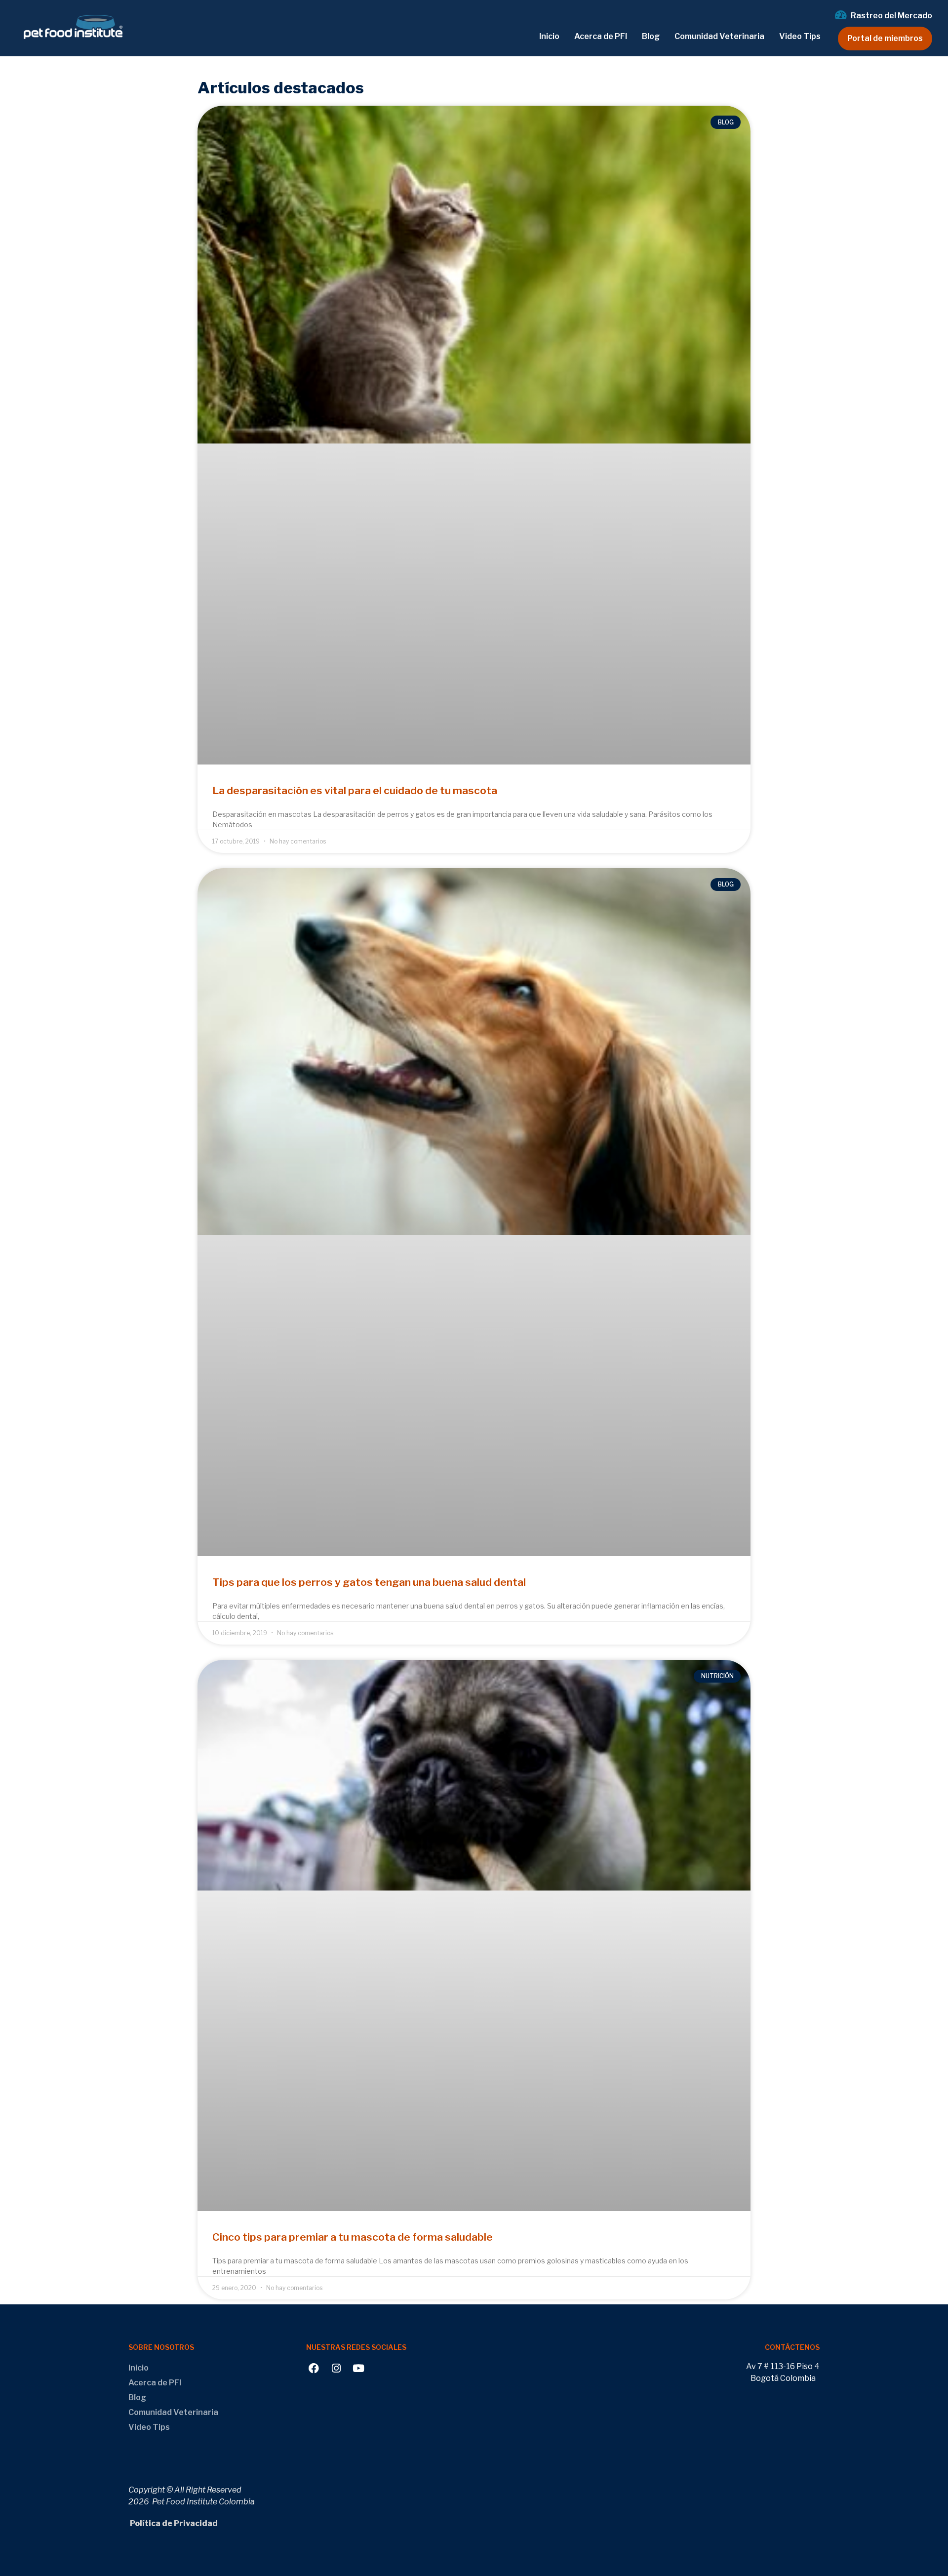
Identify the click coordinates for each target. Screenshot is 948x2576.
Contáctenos (792, 2347)
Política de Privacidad (173, 2523)
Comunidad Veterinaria (719, 36)
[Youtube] (358, 2368)
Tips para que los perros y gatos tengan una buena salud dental (369, 1582)
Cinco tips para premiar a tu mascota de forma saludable (353, 2237)
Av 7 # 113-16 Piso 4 (783, 2366)
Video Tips (800, 36)
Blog (651, 36)
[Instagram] (336, 2368)
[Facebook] (314, 2368)
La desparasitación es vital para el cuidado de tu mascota (355, 790)
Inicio (549, 36)
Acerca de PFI (601, 36)
